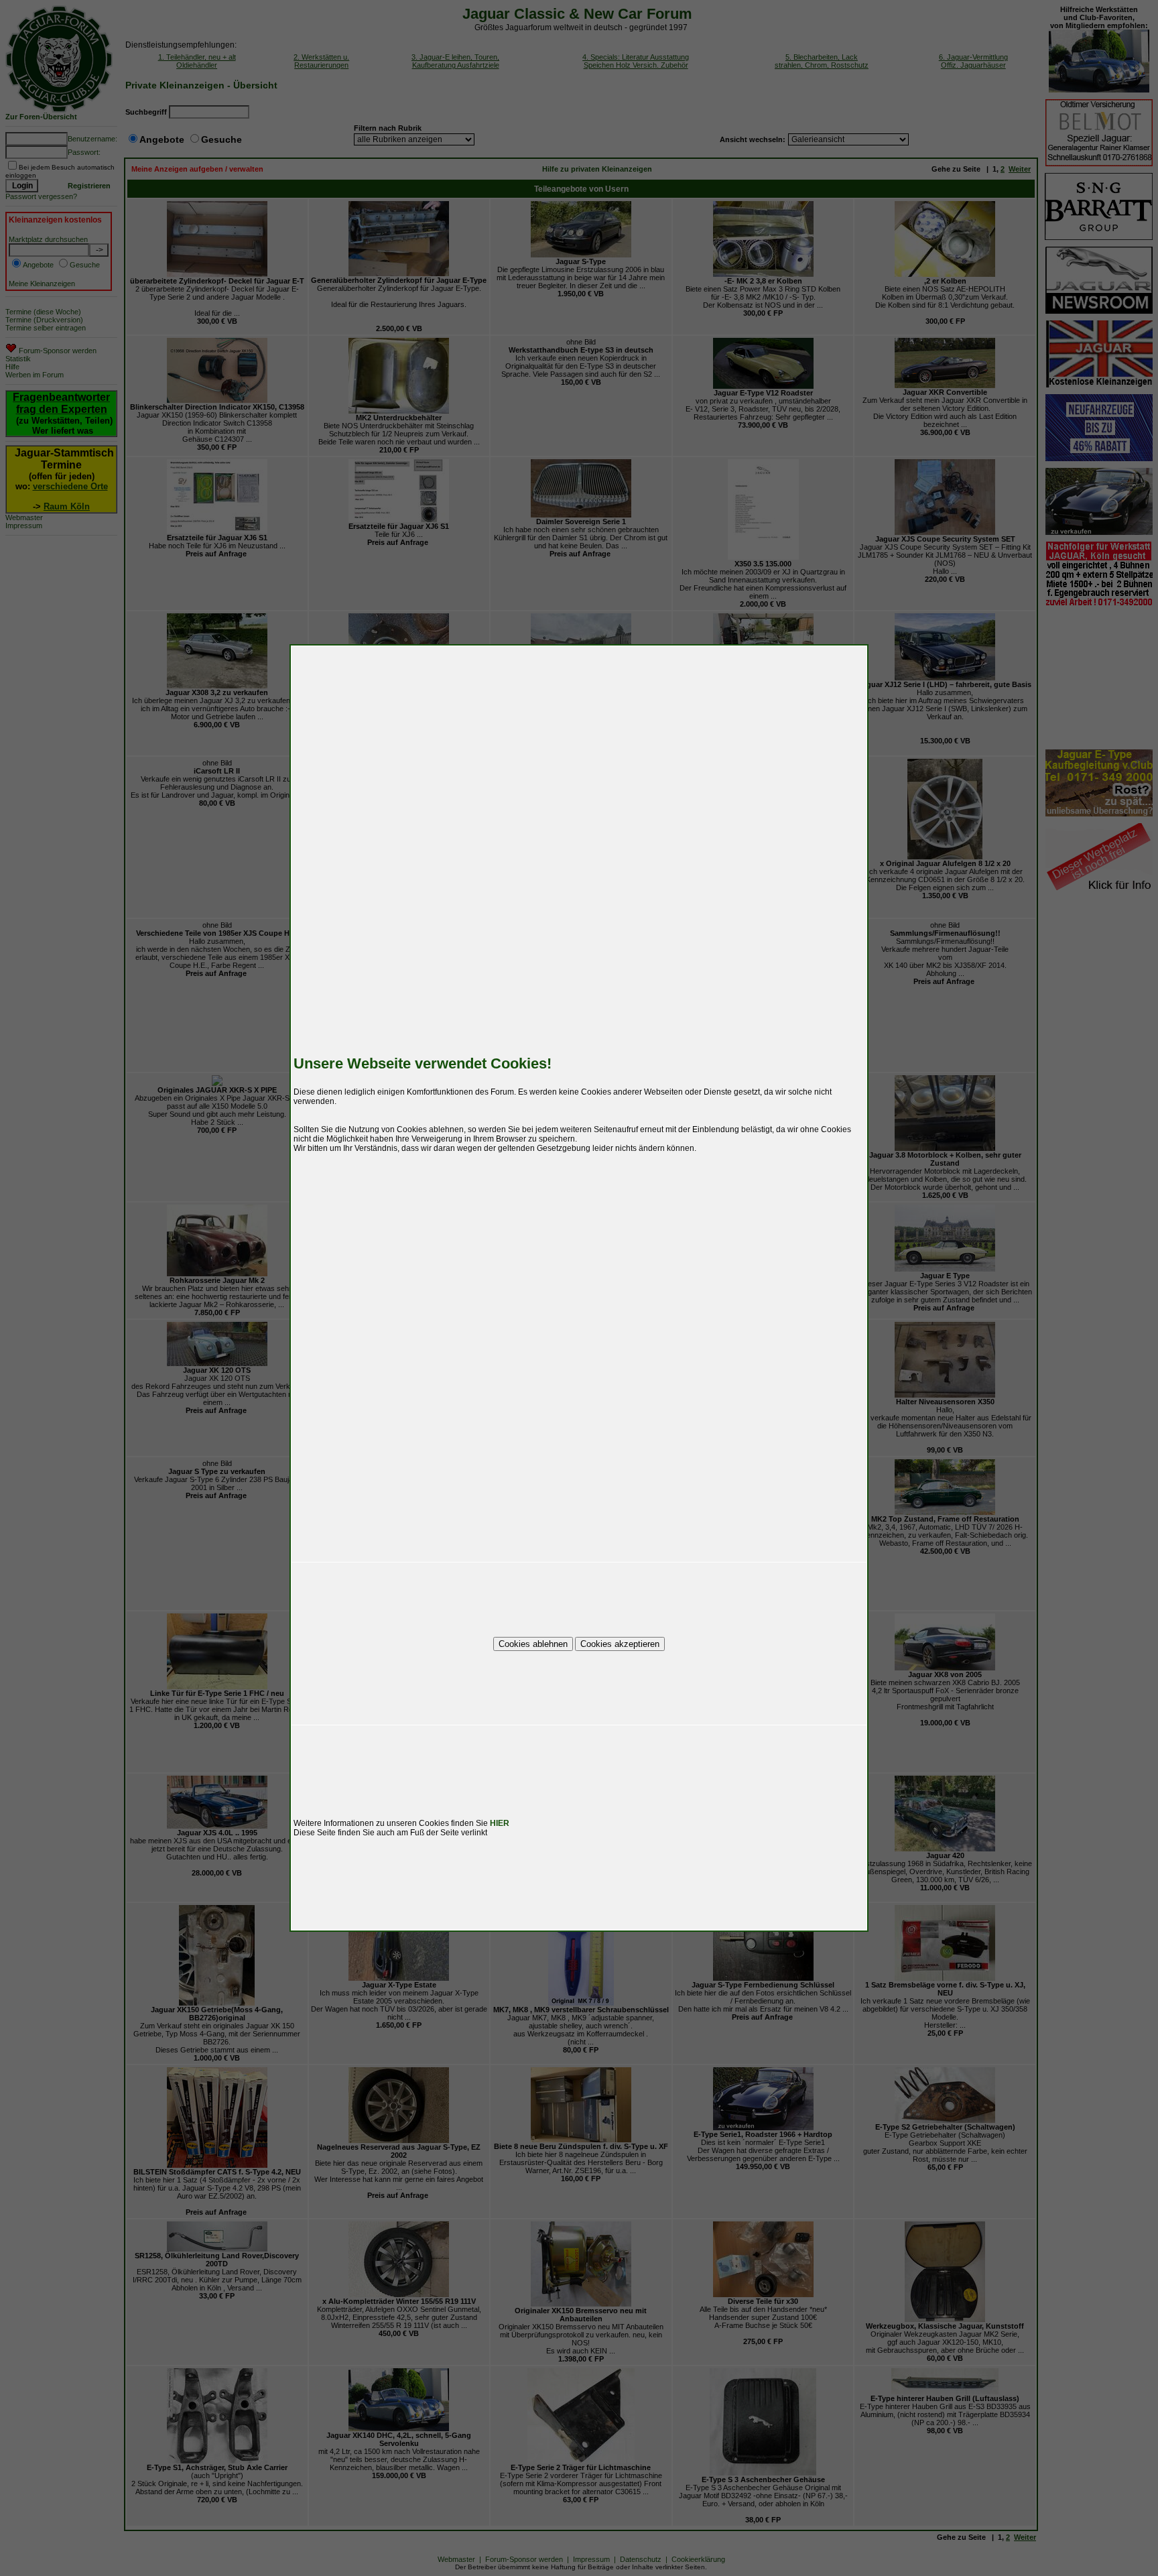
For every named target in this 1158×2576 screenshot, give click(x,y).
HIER (500, 1823)
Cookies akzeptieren (620, 1644)
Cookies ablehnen (533, 1644)
